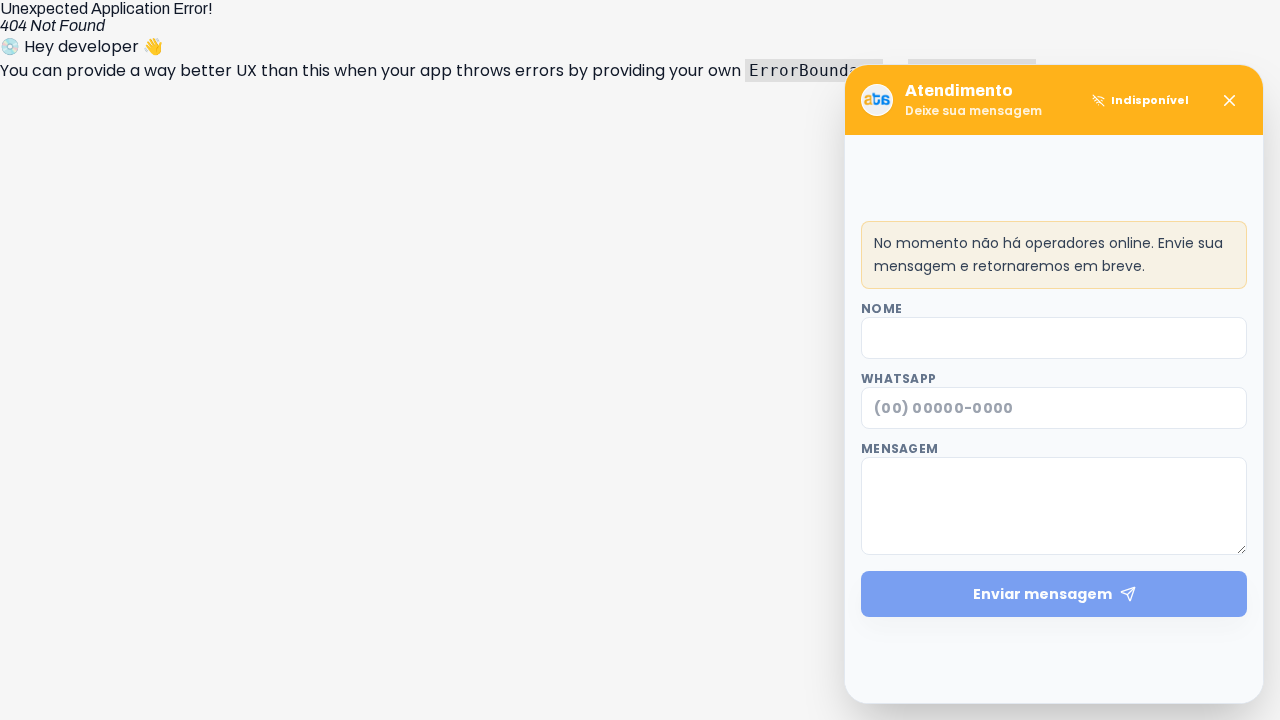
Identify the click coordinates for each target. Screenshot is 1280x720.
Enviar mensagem (1042, 594)
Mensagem (899, 449)
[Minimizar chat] (1229, 100)
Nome (881, 309)
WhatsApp (898, 379)
